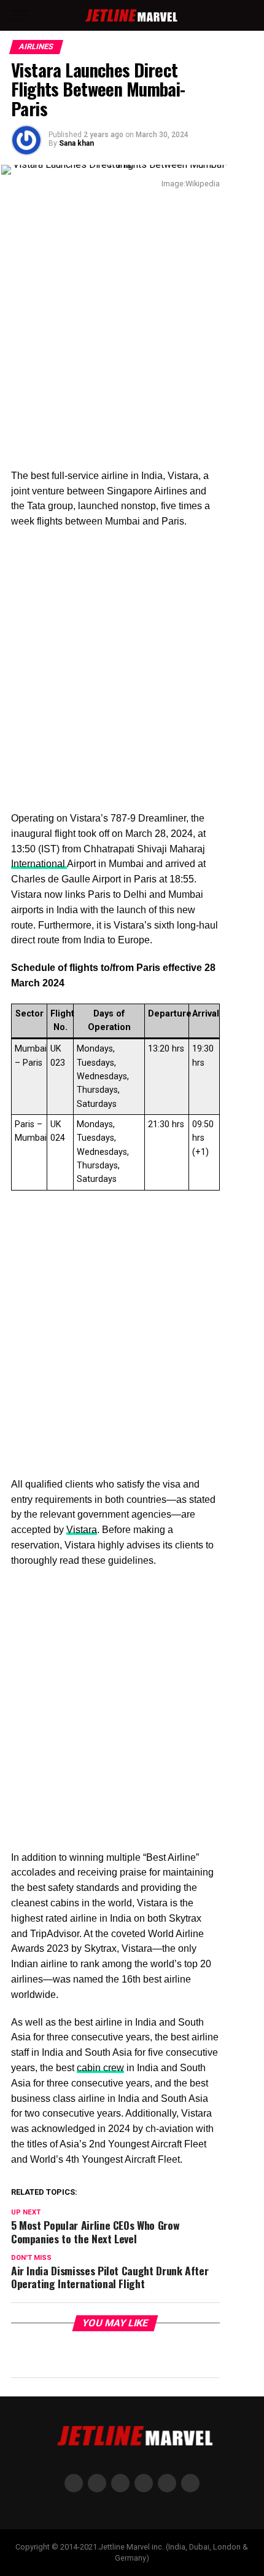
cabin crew (100, 2068)
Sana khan (76, 143)
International (39, 864)
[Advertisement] (132, 331)
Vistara (82, 1530)
